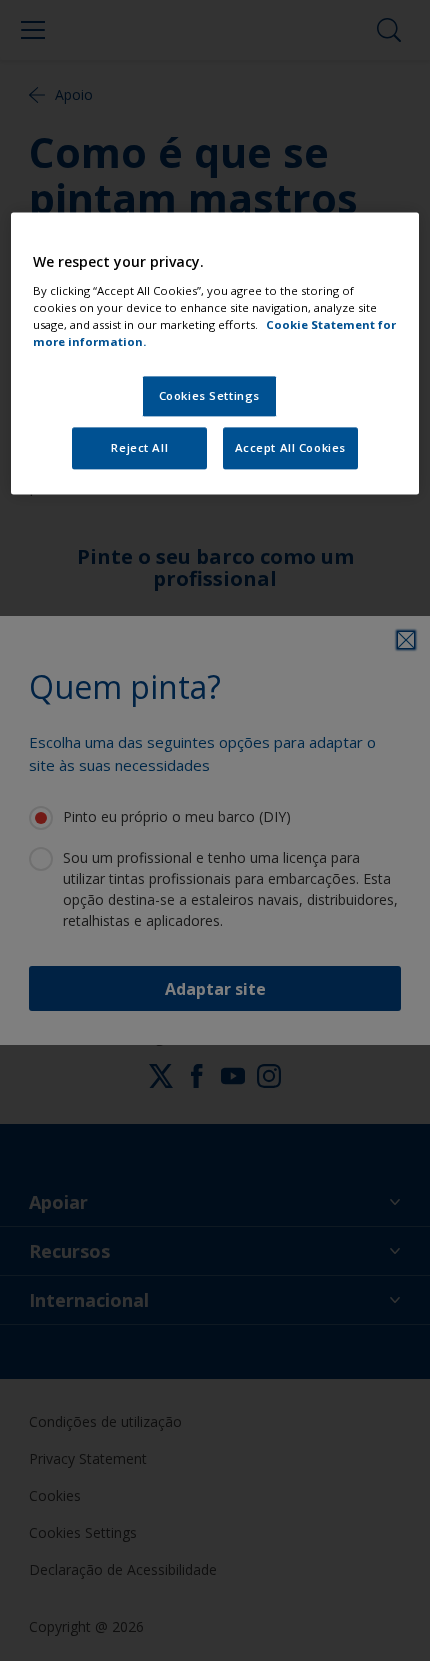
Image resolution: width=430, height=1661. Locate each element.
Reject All (139, 447)
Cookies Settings (209, 395)
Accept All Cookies (290, 447)
